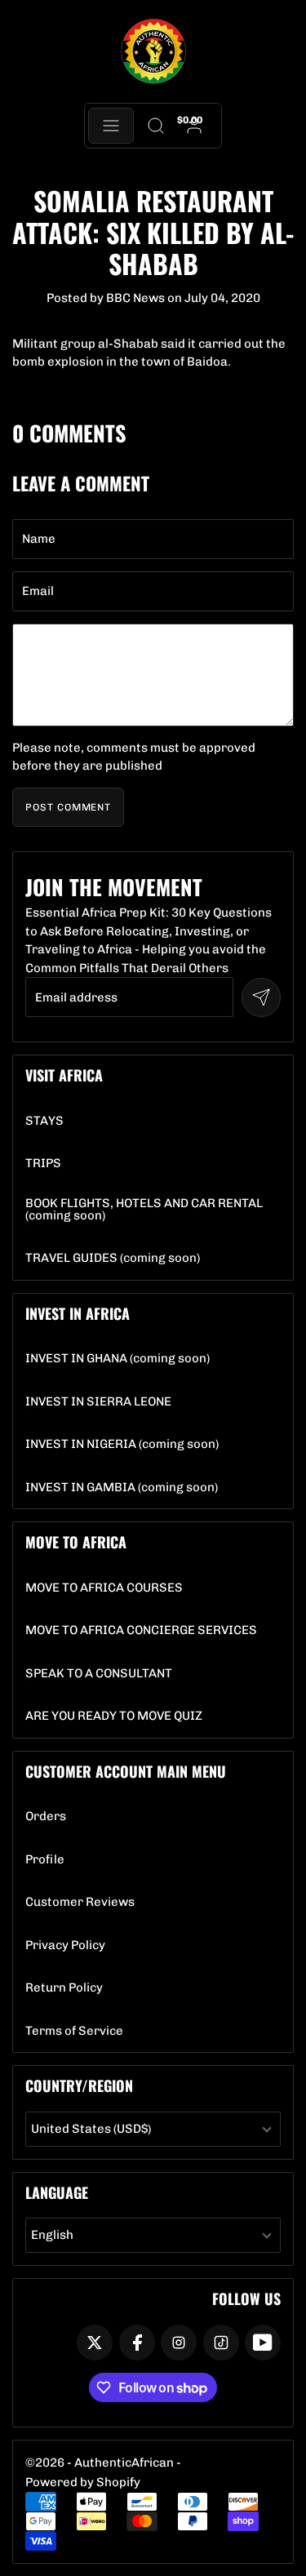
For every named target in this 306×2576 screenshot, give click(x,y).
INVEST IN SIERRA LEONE (98, 1402)
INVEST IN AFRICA (78, 1313)
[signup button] (261, 997)
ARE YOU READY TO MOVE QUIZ (114, 1716)
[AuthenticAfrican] (153, 52)
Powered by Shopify (83, 2482)
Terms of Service (74, 2031)
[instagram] (179, 2343)
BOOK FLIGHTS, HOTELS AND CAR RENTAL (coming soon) (153, 1210)
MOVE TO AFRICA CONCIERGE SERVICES (141, 1630)
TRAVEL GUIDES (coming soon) (113, 1258)
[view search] (156, 126)
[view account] (194, 126)
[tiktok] (221, 2343)
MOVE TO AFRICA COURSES (104, 1588)
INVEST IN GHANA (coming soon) (118, 1359)
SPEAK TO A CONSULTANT (99, 1674)
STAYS (44, 1121)
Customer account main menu (126, 1771)
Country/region (79, 2085)
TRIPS (43, 1164)
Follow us (246, 2298)
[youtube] (263, 2343)
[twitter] (95, 2343)
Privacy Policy (65, 1945)
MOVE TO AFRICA (76, 1542)
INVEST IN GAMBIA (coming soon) (122, 1488)
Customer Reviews (80, 1902)
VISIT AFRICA (64, 1075)
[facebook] (137, 2343)
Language (57, 2192)
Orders (46, 1817)
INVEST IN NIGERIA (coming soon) (122, 1444)
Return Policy (64, 1988)
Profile (45, 1860)
